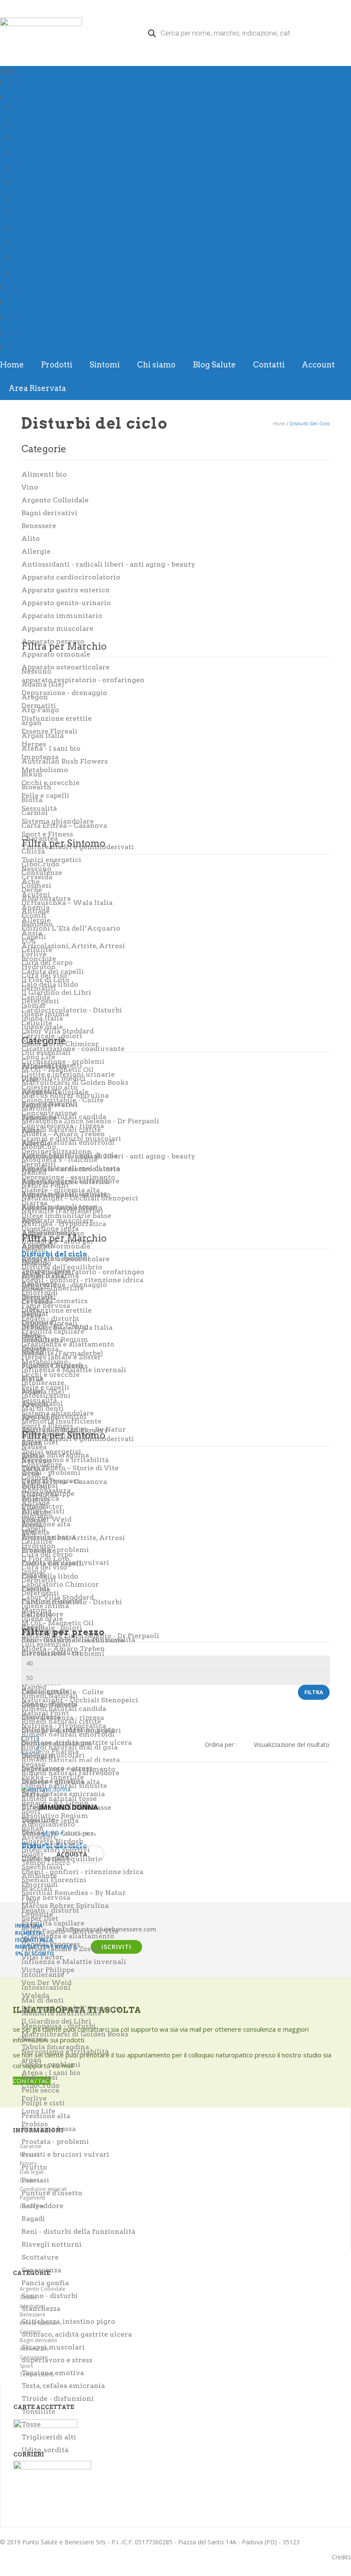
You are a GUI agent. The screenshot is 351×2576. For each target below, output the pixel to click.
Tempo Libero (33, 273)
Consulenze (30, 243)
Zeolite (23, 123)
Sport (21, 258)
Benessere (28, 153)
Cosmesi (26, 183)
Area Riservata (27, 348)
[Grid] (30, 1745)
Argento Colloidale (39, 108)
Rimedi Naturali (35, 168)
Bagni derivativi (35, 198)
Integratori (28, 138)
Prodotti (18, 97)
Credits (341, 2557)
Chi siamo (21, 303)
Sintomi (17, 288)
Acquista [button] (72, 1854)
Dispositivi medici (38, 213)
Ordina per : (221, 1745)
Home (15, 82)
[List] (51, 1745)
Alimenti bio (30, 228)
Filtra (314, 1692)
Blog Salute (23, 318)
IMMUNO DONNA (68, 1807)
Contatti (18, 333)
